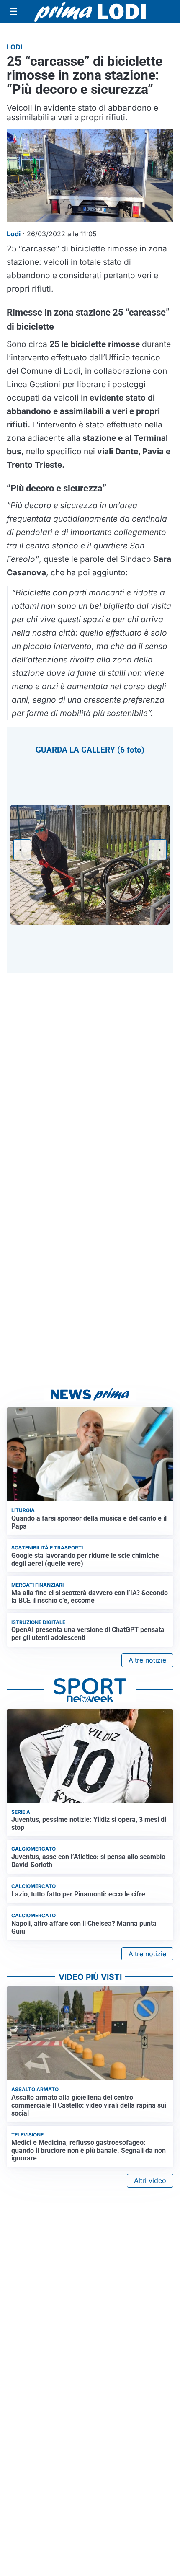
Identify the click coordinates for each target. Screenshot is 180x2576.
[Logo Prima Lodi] (90, 12)
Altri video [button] (150, 2180)
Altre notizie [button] (147, 1660)
